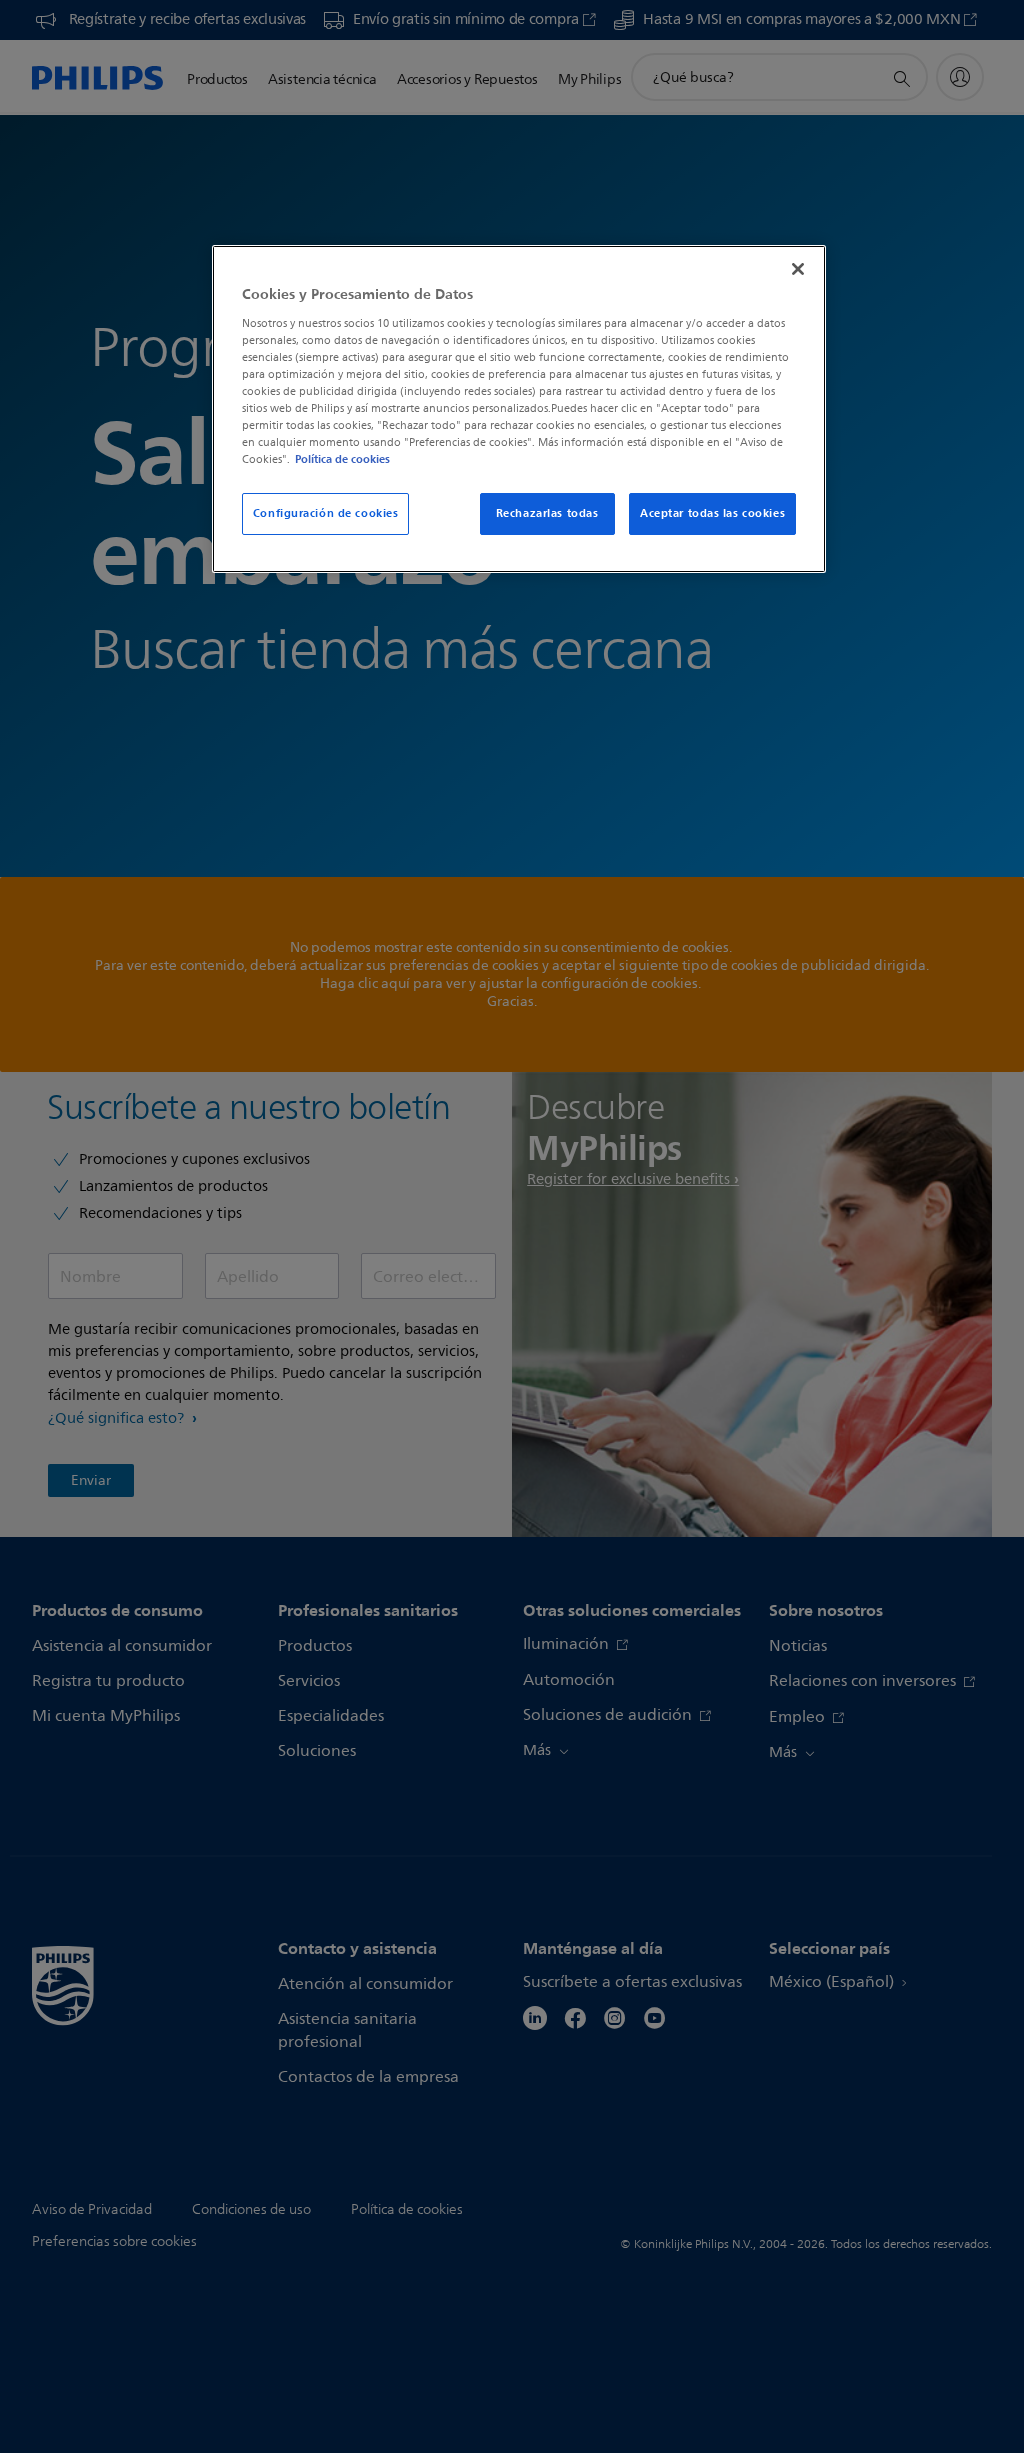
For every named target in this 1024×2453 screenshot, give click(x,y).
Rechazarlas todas (547, 513)
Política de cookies (342, 459)
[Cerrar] (798, 269)
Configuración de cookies (326, 513)
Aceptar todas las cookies (712, 513)
